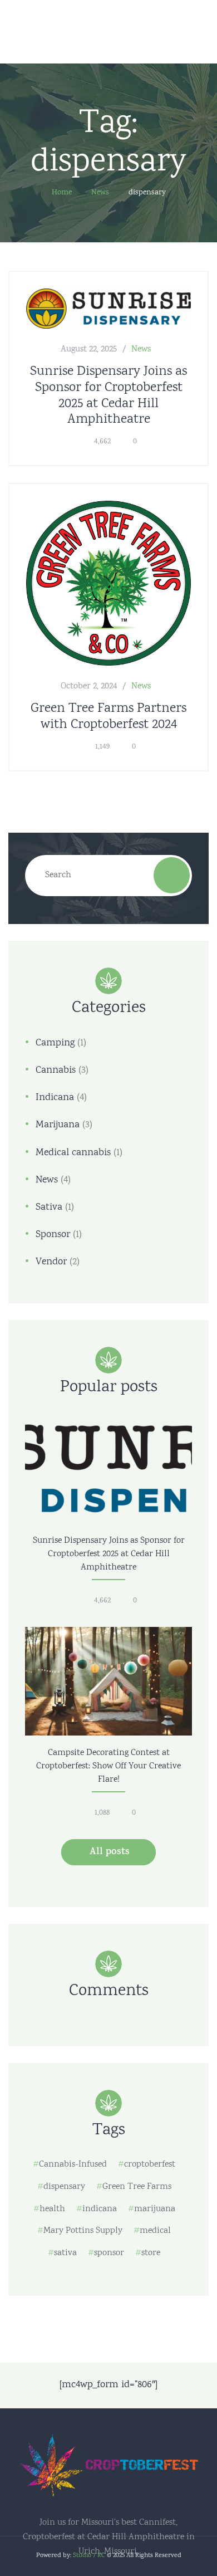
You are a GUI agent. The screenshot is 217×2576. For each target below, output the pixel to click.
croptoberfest (150, 2165)
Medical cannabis (73, 1153)
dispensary (64, 2187)
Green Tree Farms (137, 2187)
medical (155, 2231)
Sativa (49, 1208)
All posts (110, 1852)
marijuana (155, 2209)
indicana (100, 2209)
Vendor (51, 1262)
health (52, 2209)
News (141, 350)
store (151, 2253)
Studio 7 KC (89, 2556)
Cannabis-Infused (73, 2165)
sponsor (109, 2253)
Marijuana (58, 1125)
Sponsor (53, 1235)
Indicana (55, 1098)
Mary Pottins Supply (83, 2231)
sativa (65, 2253)
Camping (55, 1043)
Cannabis (56, 1071)
